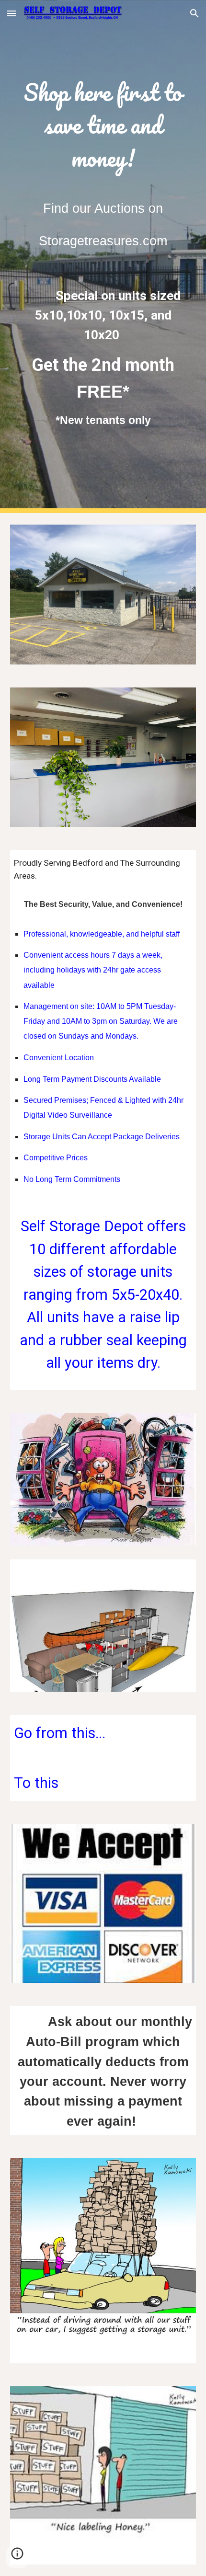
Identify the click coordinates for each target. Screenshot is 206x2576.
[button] (11, 13)
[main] (103, 125)
